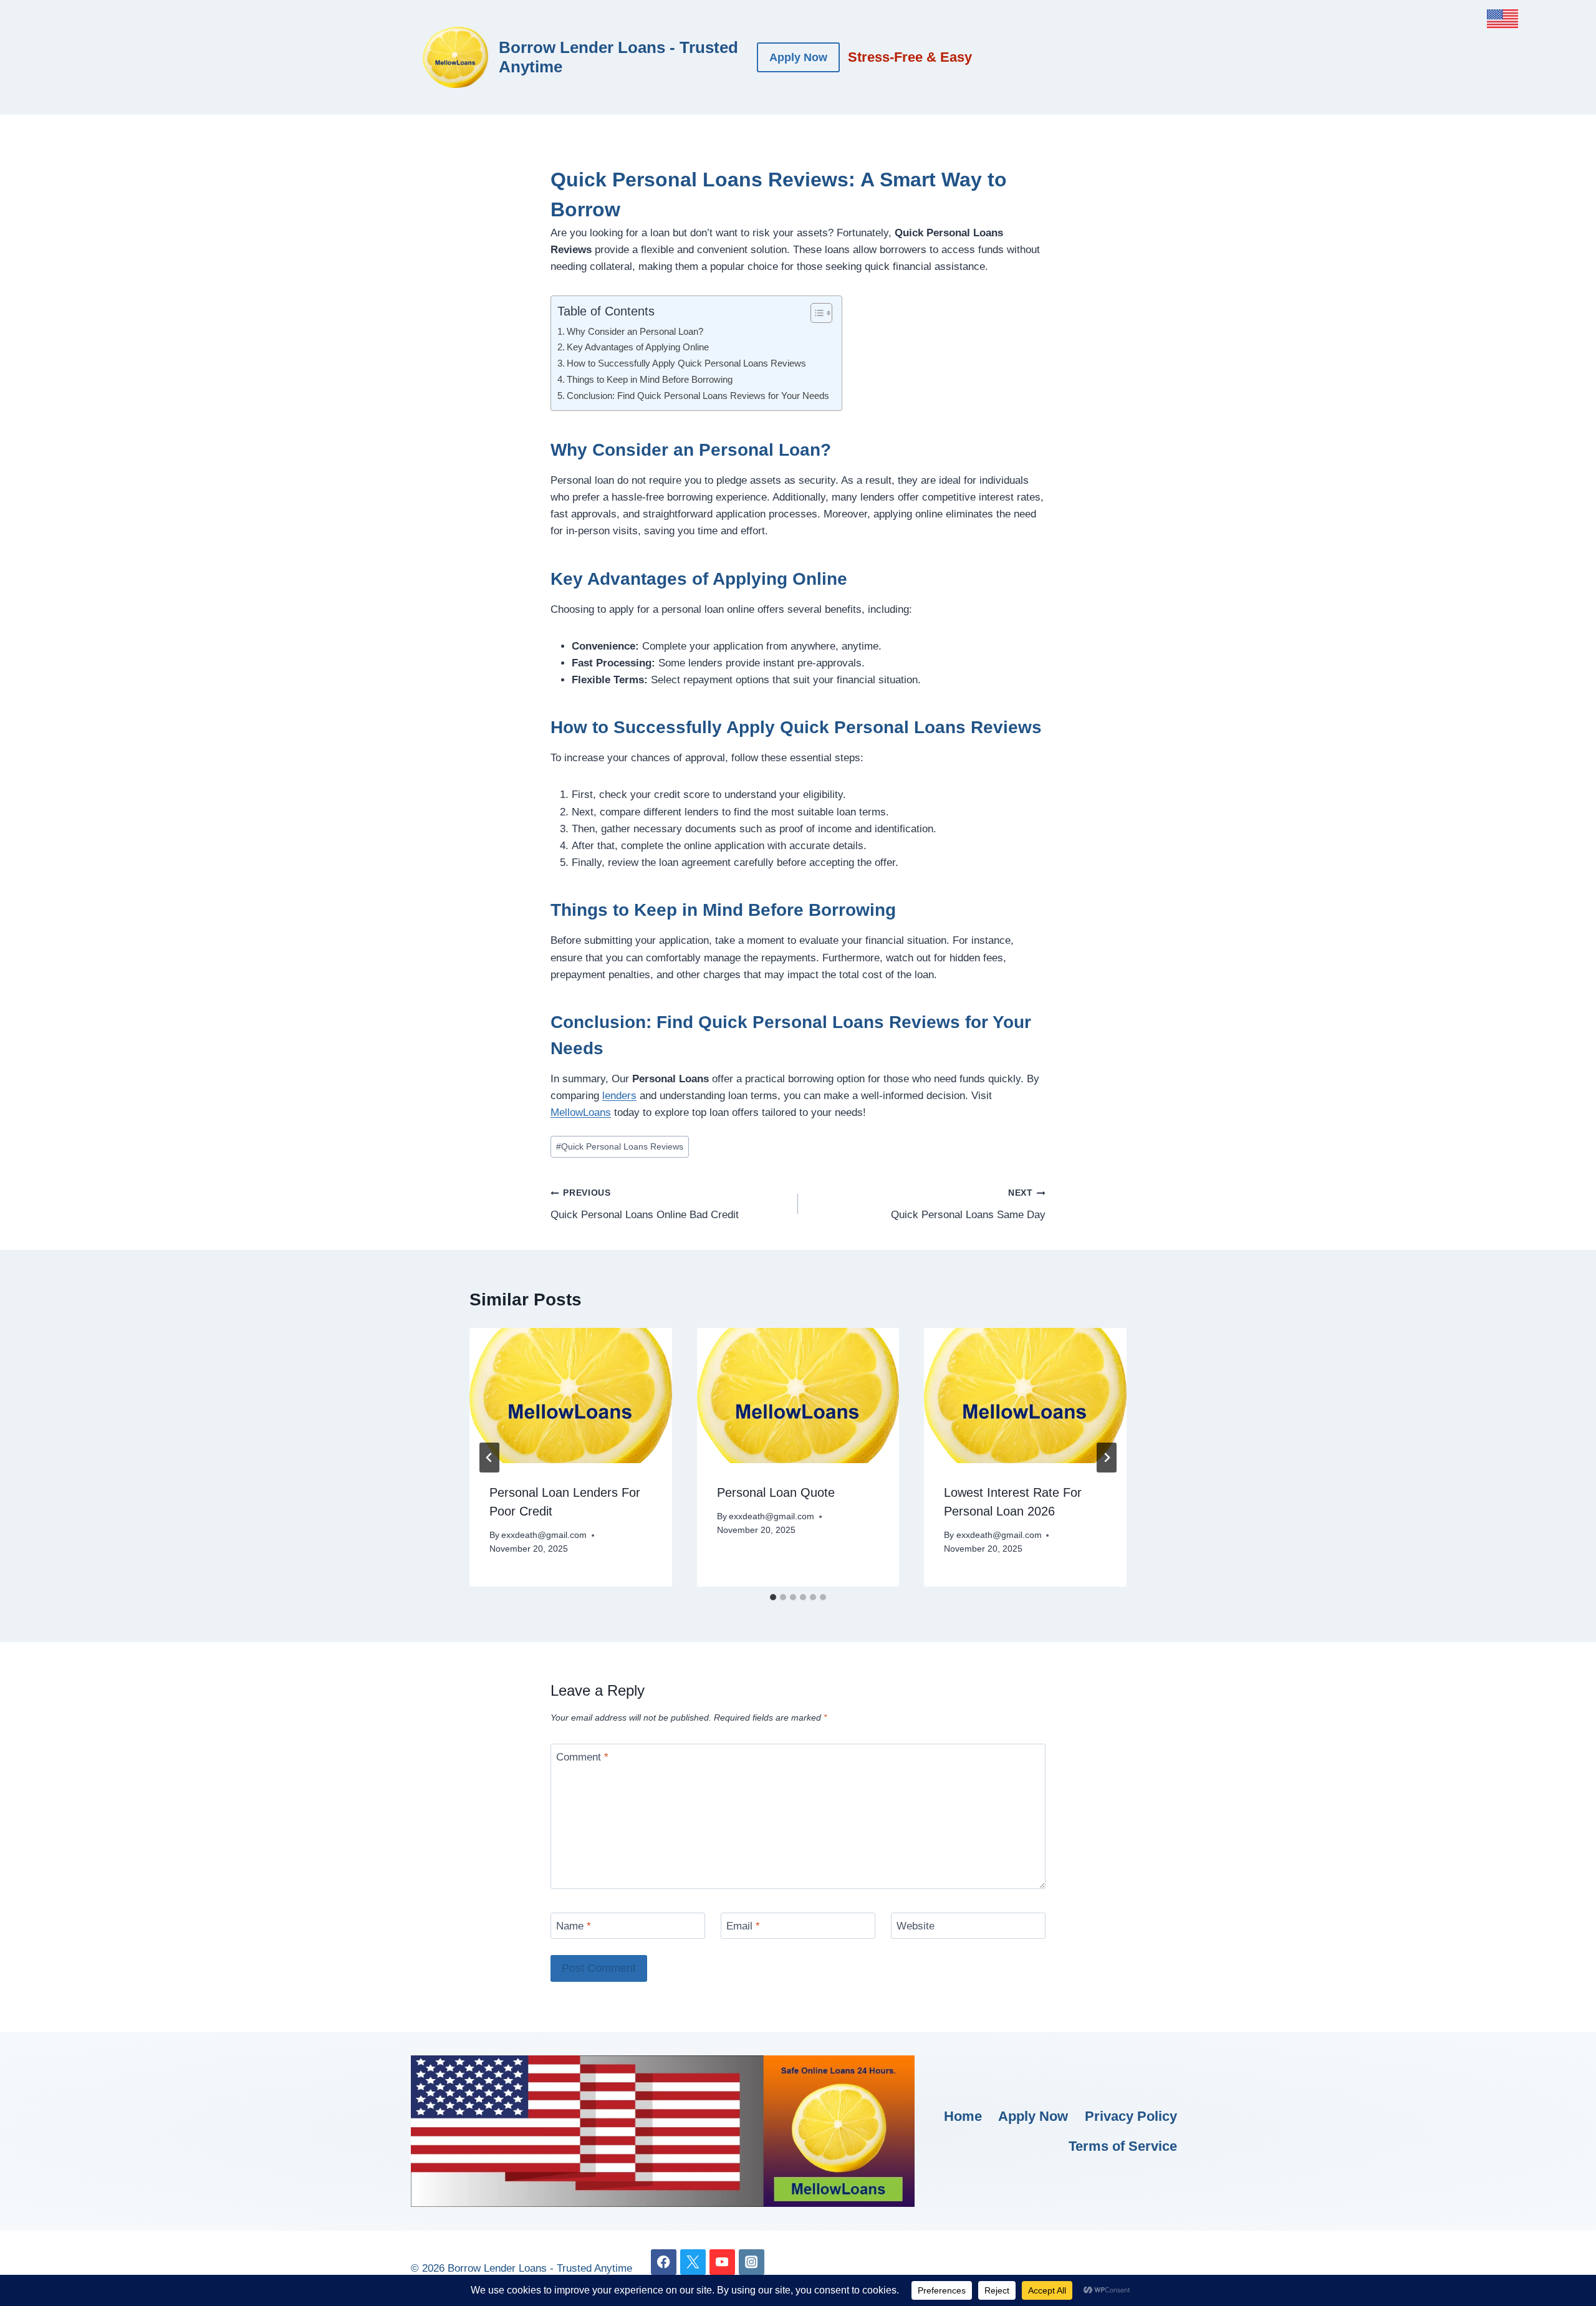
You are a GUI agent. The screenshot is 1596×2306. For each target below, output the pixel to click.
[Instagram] (752, 2262)
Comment (582, 1757)
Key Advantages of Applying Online (638, 347)
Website (916, 1926)
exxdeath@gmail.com (544, 1535)
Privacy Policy (1131, 2116)
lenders (619, 1096)
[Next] (1107, 1458)
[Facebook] (664, 2262)
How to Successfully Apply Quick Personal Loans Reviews (686, 363)
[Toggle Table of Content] (815, 313)
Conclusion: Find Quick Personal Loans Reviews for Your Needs (698, 396)
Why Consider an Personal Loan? (635, 331)
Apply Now (798, 57)
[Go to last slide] (489, 1458)
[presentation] (571, 1395)
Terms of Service (1123, 2146)
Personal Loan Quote (776, 1492)
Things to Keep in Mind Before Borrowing (650, 379)
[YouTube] (722, 2262)
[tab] (773, 1597)
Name (574, 1926)
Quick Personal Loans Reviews (620, 1147)
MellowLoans (581, 1112)
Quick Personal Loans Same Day (968, 1204)
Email (743, 1926)
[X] (693, 2262)
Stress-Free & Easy (910, 57)
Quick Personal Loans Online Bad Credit (645, 1204)
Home (963, 2116)
